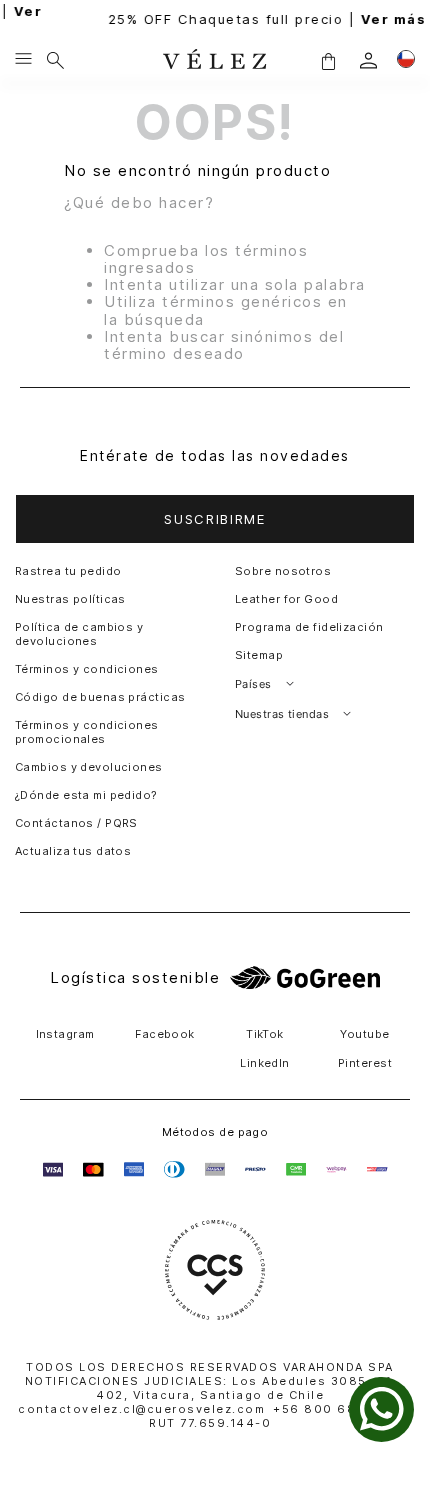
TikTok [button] (265, 1034)
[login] (368, 60)
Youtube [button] (364, 1034)
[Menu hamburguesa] (23, 60)
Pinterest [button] (365, 1063)
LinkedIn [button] (265, 1063)
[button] (328, 60)
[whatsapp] (381, 1409)
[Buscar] (55, 60)
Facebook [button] (165, 1034)
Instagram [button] (65, 1034)
